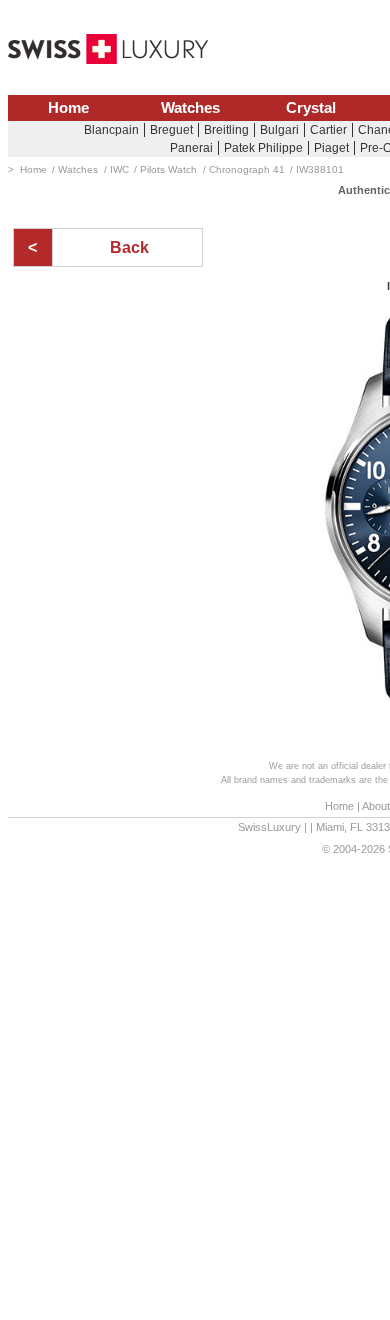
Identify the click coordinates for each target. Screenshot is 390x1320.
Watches (190, 108)
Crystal (311, 108)
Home (68, 108)
